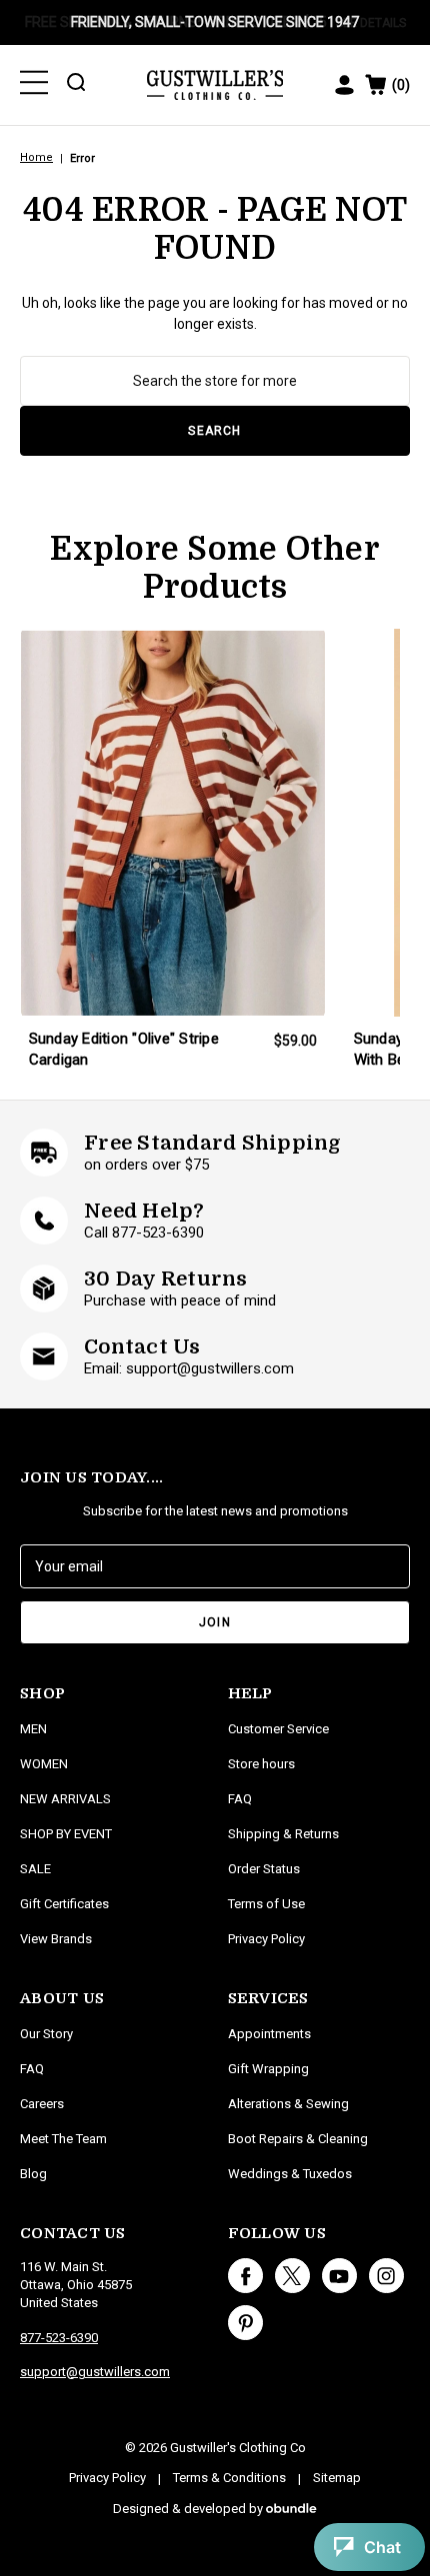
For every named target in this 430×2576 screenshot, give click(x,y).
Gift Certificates (64, 1904)
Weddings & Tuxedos (290, 2174)
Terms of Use (266, 1904)
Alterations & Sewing (288, 2104)
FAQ (32, 2069)
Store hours (261, 1764)
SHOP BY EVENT (66, 1834)
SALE (35, 1869)
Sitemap (337, 2478)
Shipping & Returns (283, 1834)
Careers (42, 2104)
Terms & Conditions (229, 2478)
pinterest (245, 2323)
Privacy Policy (266, 1939)
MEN (33, 1729)
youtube (339, 2276)
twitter (292, 2276)
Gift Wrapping (268, 2069)
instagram (386, 2276)
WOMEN (44, 1764)
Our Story (46, 2034)
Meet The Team (63, 2139)
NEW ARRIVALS (65, 1799)
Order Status (264, 1869)
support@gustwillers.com (95, 2372)
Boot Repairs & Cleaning (298, 2139)
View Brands (56, 1939)
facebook (245, 2276)
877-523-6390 (59, 2338)
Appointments (269, 2034)
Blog (33, 2174)
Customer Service (278, 1729)
